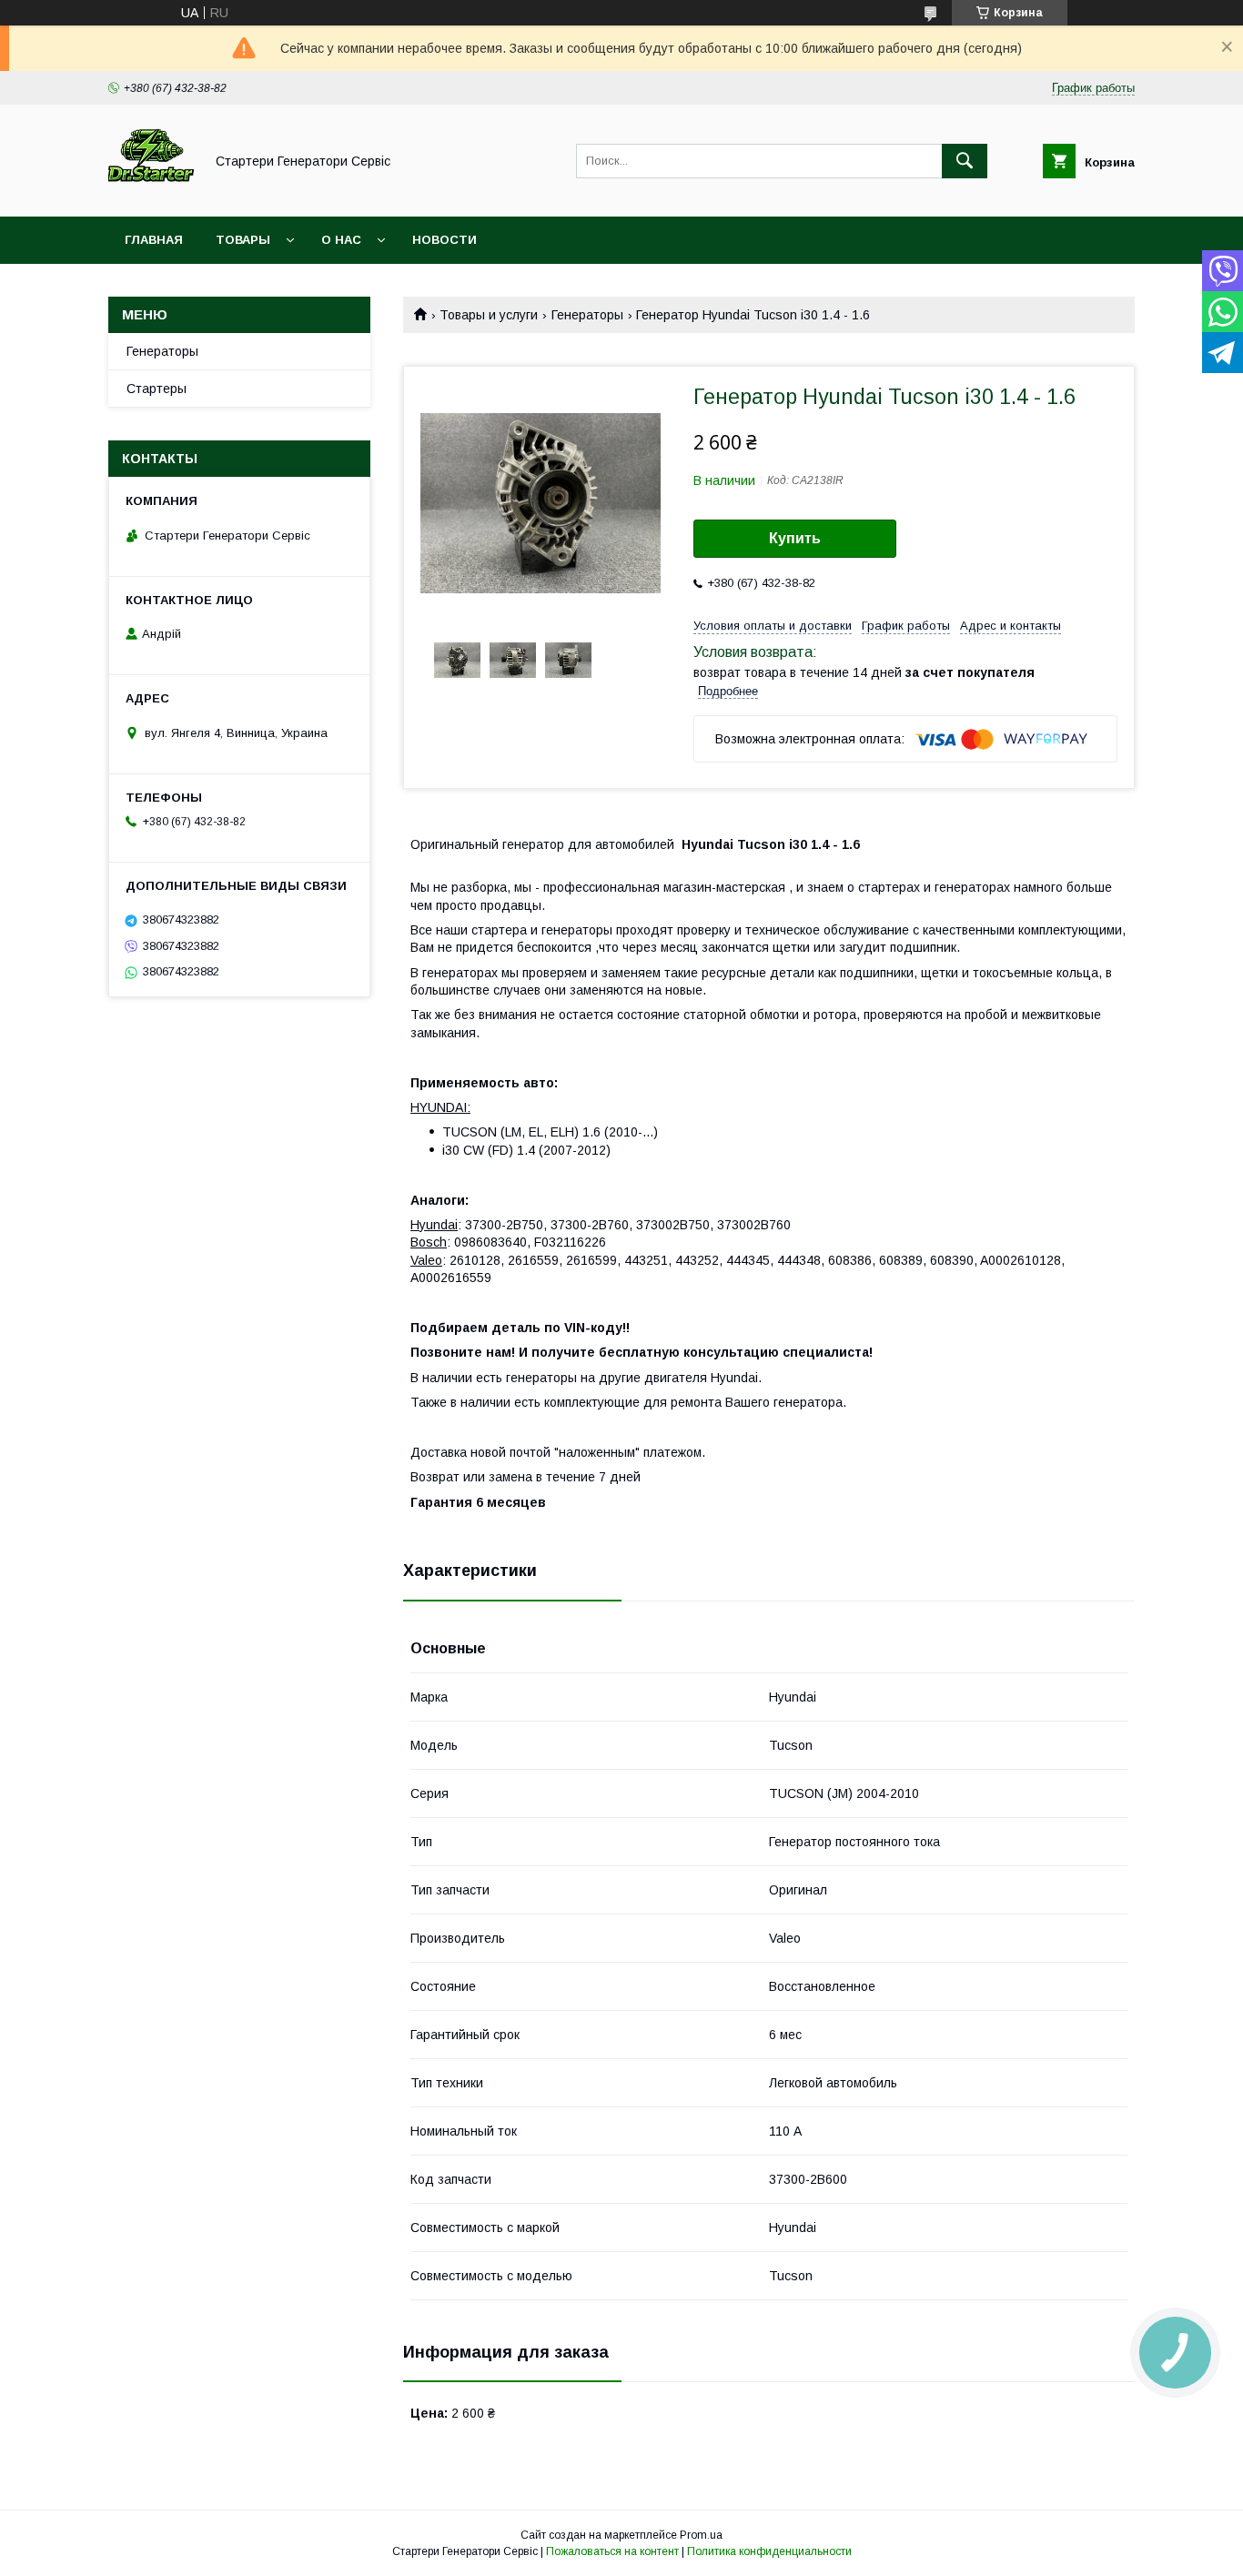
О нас (341, 240)
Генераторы (587, 315)
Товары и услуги (489, 315)
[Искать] (965, 161)
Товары (243, 240)
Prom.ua (701, 2535)
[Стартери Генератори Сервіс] (151, 193)
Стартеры (157, 389)
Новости (445, 240)
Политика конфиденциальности (769, 2551)
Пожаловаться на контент (612, 2551)
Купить (795, 538)
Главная (154, 240)
